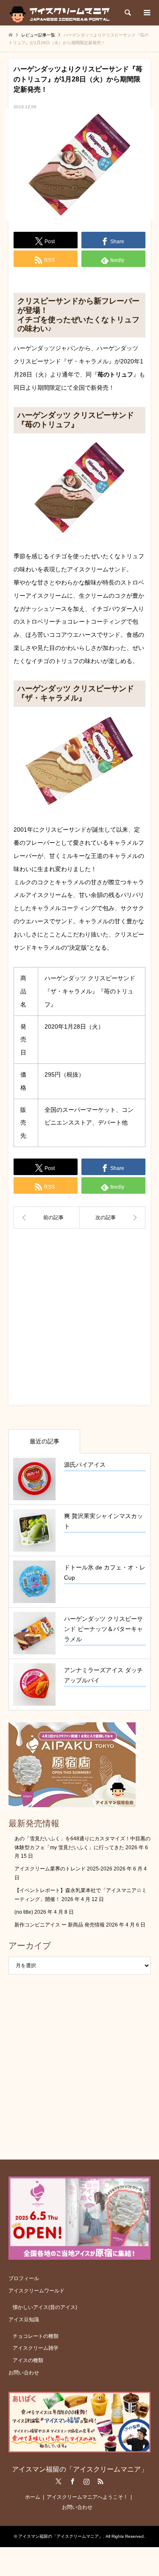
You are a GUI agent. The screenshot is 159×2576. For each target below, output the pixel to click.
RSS (100, 2481)
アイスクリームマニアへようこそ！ (87, 2497)
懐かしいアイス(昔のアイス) (45, 2307)
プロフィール (24, 2278)
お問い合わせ (24, 2373)
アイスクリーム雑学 (36, 2348)
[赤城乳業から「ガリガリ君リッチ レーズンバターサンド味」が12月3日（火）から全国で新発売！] (47, 1218)
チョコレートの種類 (36, 2336)
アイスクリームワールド (36, 2291)
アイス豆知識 (24, 2320)
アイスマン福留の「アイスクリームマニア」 (80, 2469)
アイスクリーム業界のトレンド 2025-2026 (63, 1869)
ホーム (33, 2497)
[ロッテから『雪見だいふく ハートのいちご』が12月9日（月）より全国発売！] (113, 1218)
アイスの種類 (28, 2360)
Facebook (73, 2481)
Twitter (59, 2481)
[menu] (146, 13)
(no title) (24, 1912)
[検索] (127, 13)
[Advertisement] (79, 1320)
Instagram (86, 2481)
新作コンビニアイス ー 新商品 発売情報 (60, 1925)
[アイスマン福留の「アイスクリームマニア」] (62, 13)
